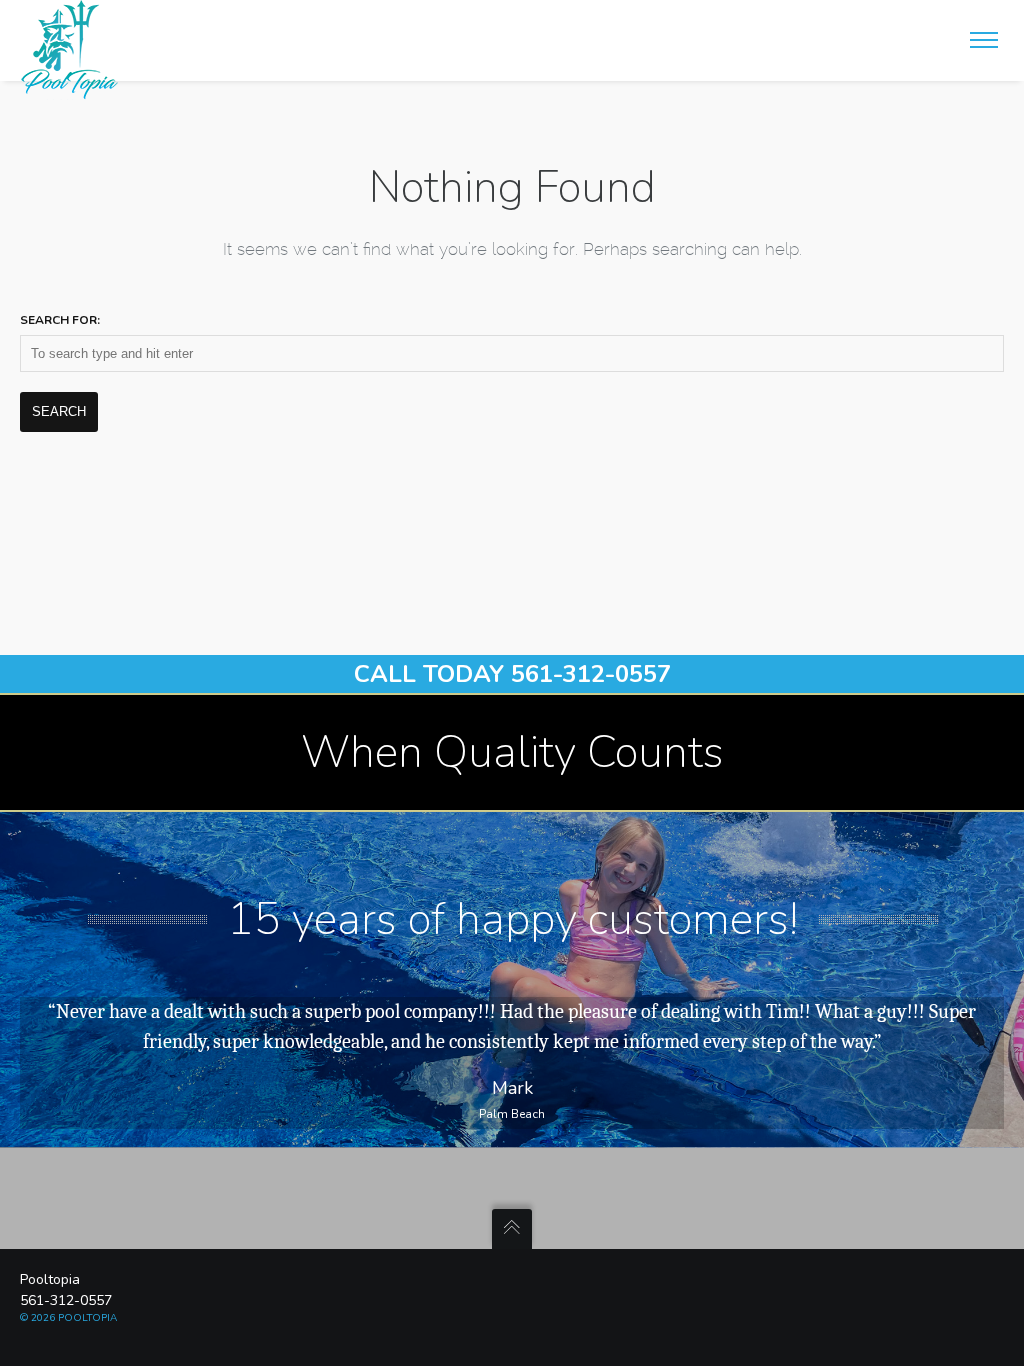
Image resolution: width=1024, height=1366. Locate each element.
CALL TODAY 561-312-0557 (512, 674)
